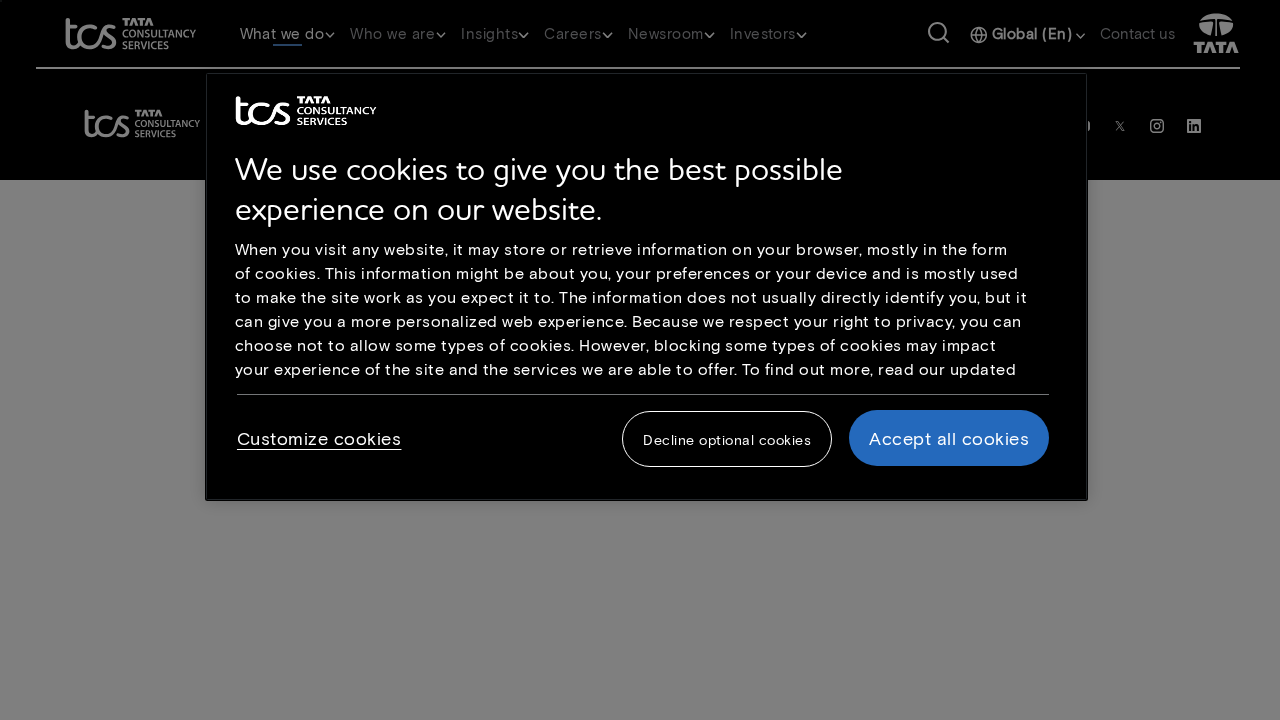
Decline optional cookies (727, 439)
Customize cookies (319, 438)
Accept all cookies (949, 438)
